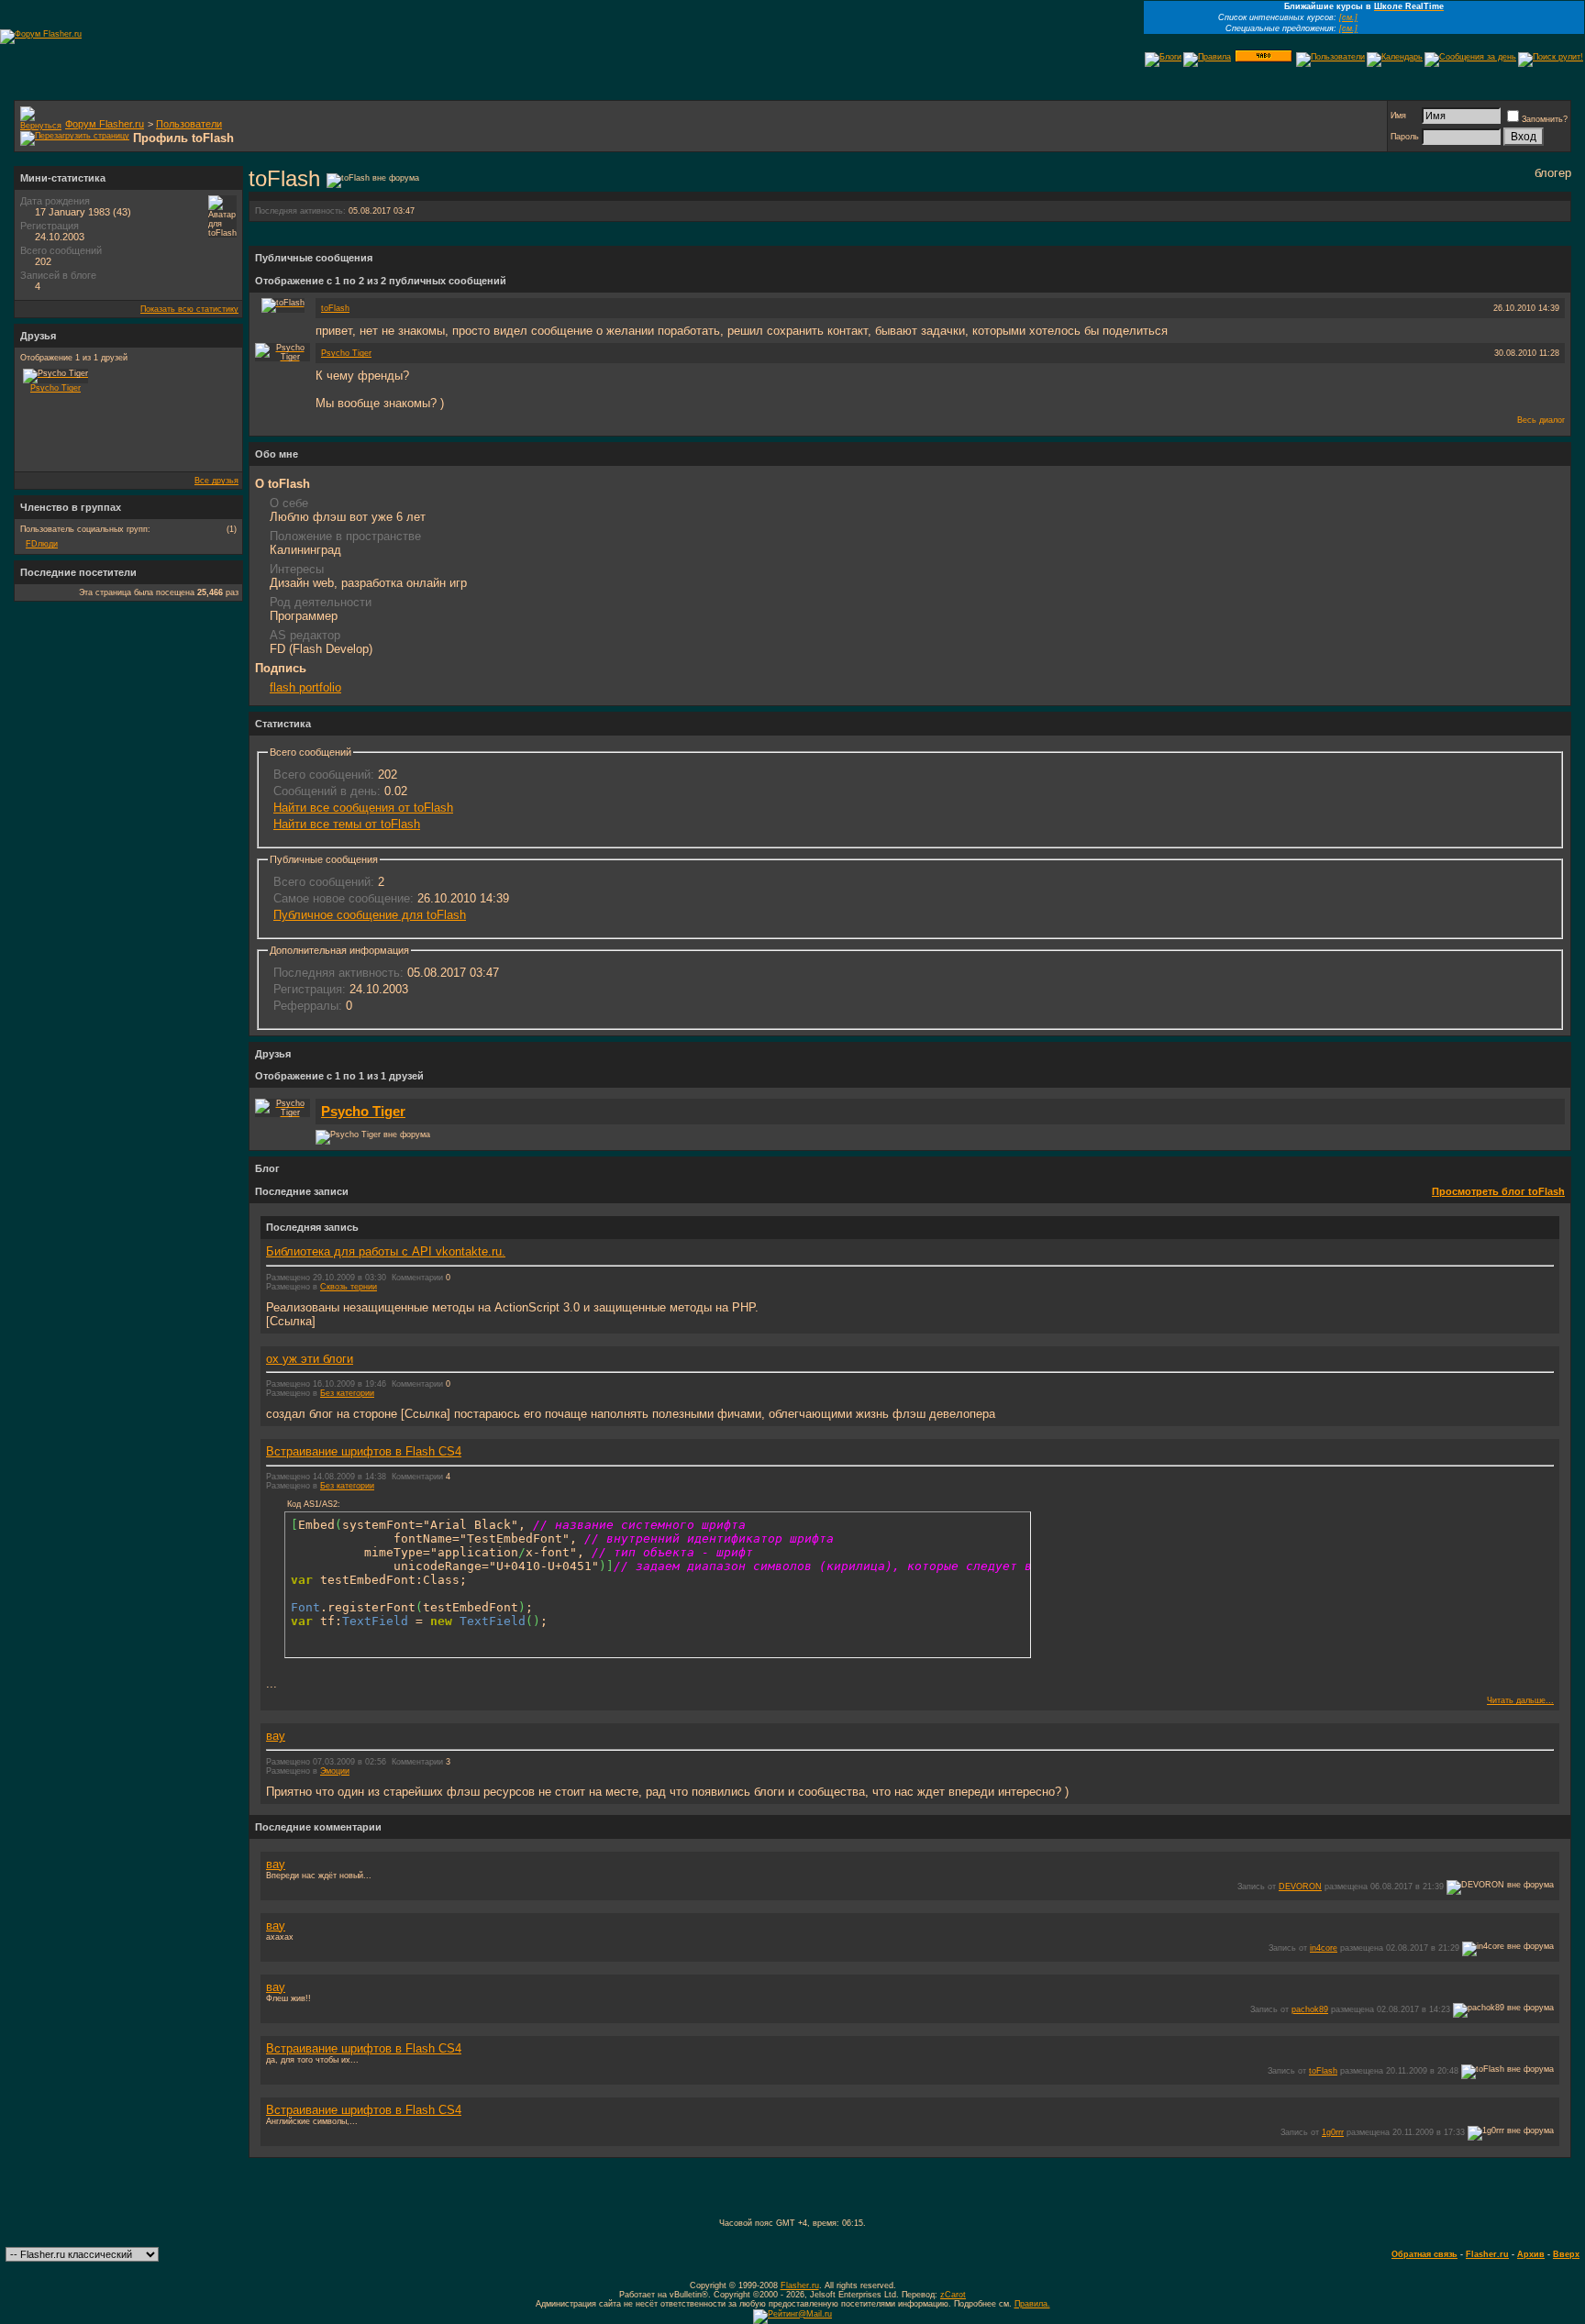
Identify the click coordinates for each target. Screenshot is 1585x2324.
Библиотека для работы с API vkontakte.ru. (386, 1251)
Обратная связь (1424, 2254)
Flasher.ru (1487, 2254)
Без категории (347, 1393)
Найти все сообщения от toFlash (363, 808)
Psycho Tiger (346, 353)
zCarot (953, 2295)
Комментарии (417, 1278)
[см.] (1348, 17)
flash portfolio (305, 687)
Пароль (1405, 137)
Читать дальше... (1520, 1700)
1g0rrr (1333, 2132)
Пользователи (189, 124)
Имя (1398, 116)
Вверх (1566, 2254)
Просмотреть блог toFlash (1498, 1191)
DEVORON (1300, 1887)
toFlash (335, 308)
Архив (1531, 2254)
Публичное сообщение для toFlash (370, 915)
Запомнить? (1545, 119)
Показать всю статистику (189, 309)
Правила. (1032, 2304)
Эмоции (335, 1771)
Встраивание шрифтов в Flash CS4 (364, 1451)
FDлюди (42, 544)
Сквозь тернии (349, 1287)
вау (276, 1736)
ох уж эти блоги (310, 1359)
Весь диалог (1541, 420)
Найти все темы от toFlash (347, 824)
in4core (1324, 1948)
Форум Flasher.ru (105, 124)
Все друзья (216, 481)
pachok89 (1310, 2009)
